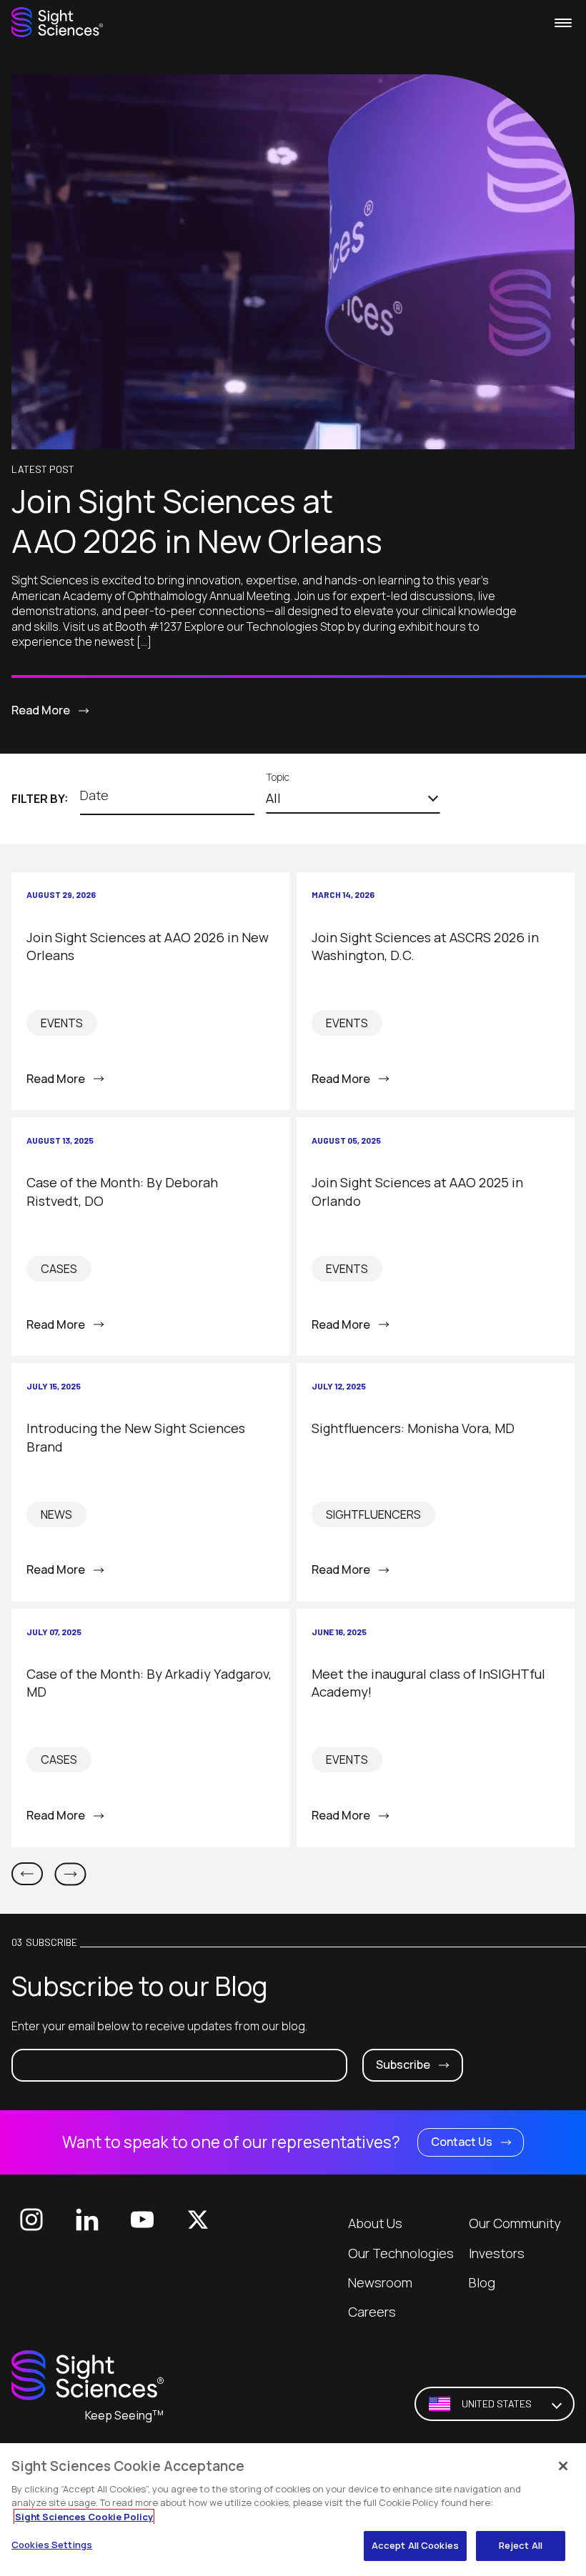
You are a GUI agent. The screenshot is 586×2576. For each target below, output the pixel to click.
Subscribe (403, 2065)
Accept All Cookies (415, 2545)
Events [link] (62, 1023)
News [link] (56, 1514)
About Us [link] (375, 2223)
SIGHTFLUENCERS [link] (373, 1514)
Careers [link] (372, 2312)
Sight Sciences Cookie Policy (84, 2517)
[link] (57, 23)
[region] (293, 2510)
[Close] (563, 2466)
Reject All (521, 2545)
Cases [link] (59, 1269)
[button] (353, 799)
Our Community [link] (515, 2223)
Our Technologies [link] (401, 2253)
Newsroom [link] (380, 2282)
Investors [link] (497, 2253)
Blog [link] (482, 2282)
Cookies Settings (52, 2545)
